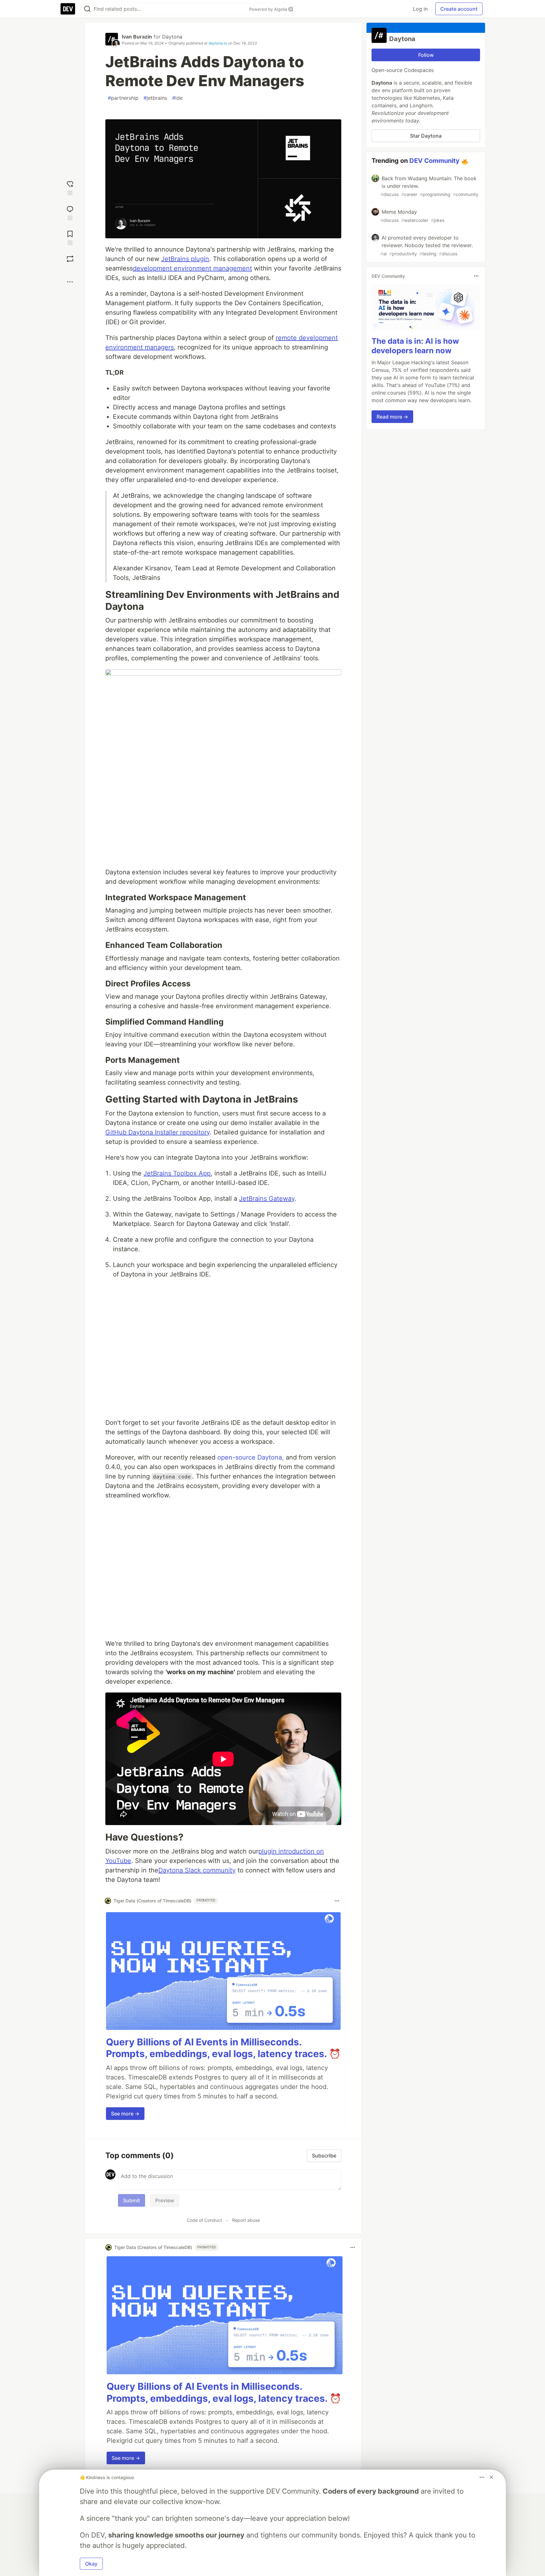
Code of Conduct (204, 2220)
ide (177, 98)
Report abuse (246, 2220)
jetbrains (155, 98)
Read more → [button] (392, 417)
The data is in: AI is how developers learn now (415, 346)
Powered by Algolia (269, 9)
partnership (123, 98)
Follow (426, 55)
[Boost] (70, 259)
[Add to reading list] (70, 237)
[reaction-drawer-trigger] (70, 187)
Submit (132, 2200)
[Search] (87, 9)
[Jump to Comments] (70, 212)
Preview (165, 2200)
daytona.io (218, 43)
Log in (420, 9)
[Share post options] (70, 282)
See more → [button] (125, 2114)
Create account (459, 9)
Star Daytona (426, 136)
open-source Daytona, (251, 1457)
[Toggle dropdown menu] (337, 1901)
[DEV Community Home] (68, 9)
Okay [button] (91, 2564)
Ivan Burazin (137, 37)
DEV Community (434, 161)
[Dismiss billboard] (491, 2477)
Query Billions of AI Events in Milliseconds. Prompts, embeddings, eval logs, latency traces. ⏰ (223, 2048)
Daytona (172, 37)
